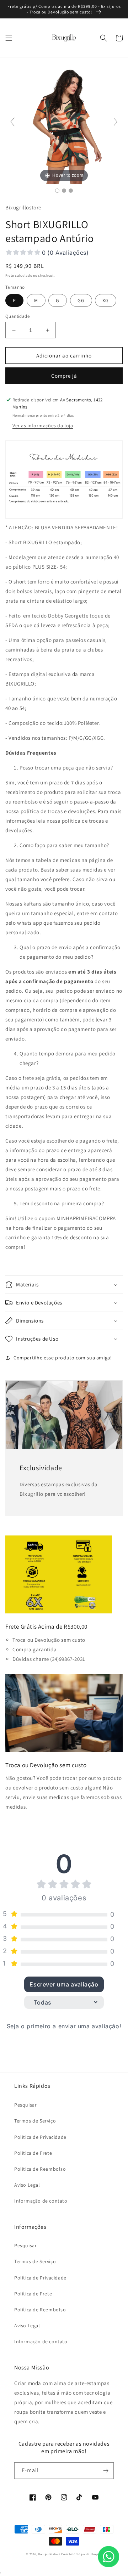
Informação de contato (41, 2201)
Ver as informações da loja (43, 425)
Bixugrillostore (49, 2554)
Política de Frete (33, 2153)
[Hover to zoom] (64, 125)
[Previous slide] (12, 122)
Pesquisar (25, 2105)
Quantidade (17, 316)
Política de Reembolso (40, 2169)
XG (106, 300)
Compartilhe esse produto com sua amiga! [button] (63, 1358)
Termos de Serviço (35, 2121)
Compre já (64, 376)
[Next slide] (116, 122)
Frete (10, 275)
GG (81, 300)
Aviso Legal (27, 2185)
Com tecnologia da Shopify (82, 2554)
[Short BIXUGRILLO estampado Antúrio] (57, 191)
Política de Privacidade (40, 2137)
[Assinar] (106, 2471)
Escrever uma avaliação (64, 1984)
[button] (9, 38)
